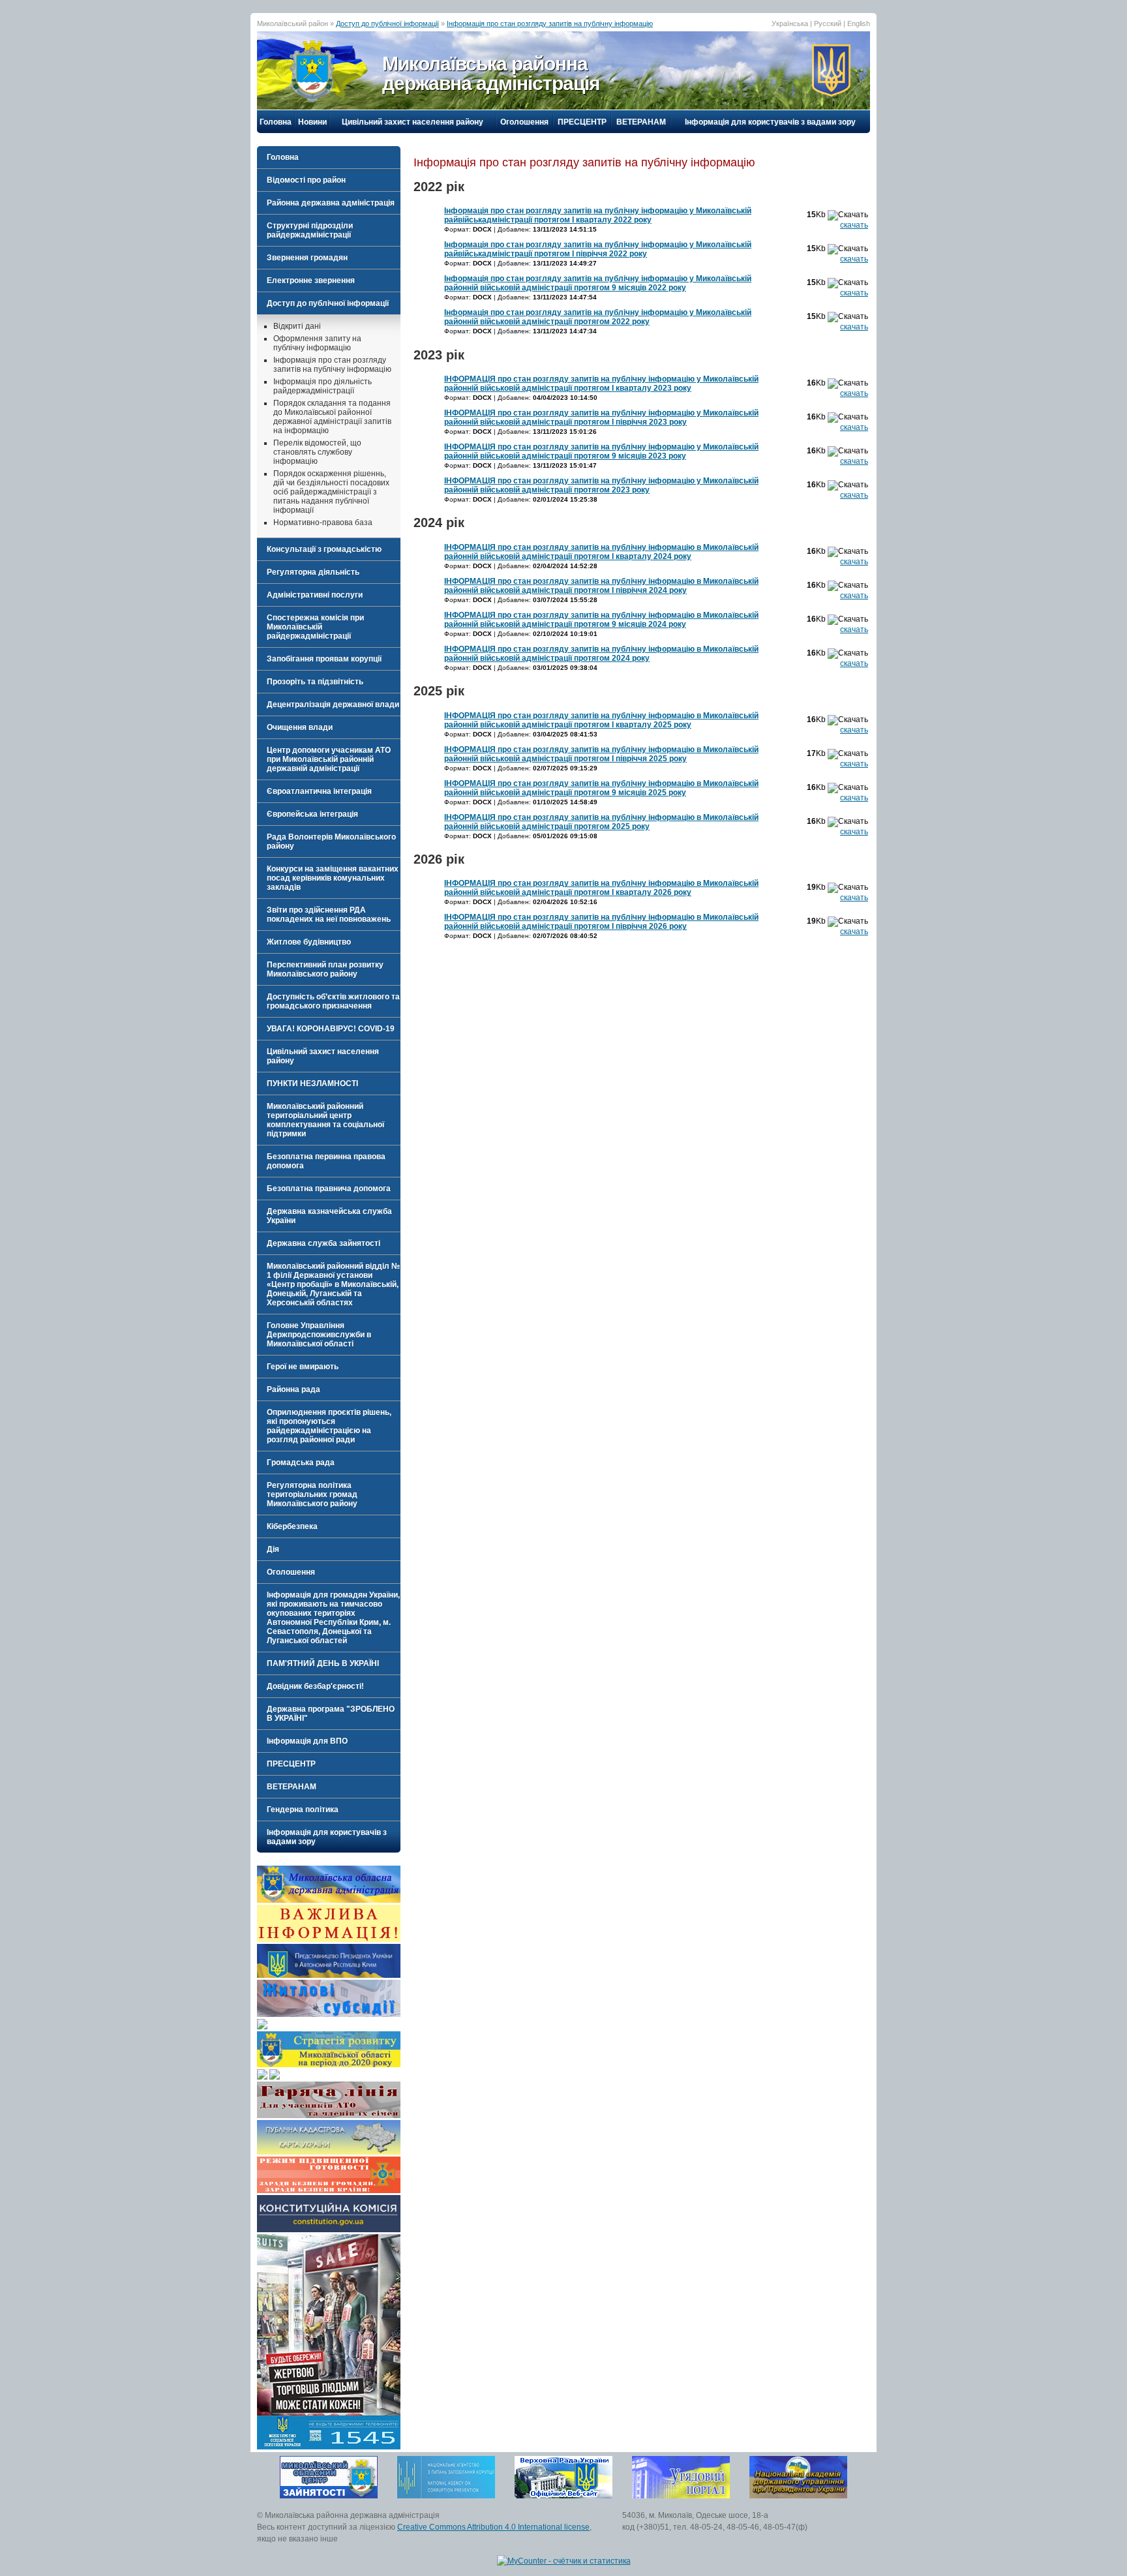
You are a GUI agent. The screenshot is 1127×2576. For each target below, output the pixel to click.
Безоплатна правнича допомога (329, 1189)
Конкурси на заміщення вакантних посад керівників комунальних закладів (333, 878)
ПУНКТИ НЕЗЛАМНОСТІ (312, 1083)
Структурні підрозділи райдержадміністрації (310, 230)
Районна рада (293, 1389)
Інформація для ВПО (307, 1741)
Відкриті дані (297, 326)
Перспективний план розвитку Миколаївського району (325, 969)
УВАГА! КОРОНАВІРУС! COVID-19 (331, 1029)
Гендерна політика (303, 1810)
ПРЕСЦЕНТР (582, 122)
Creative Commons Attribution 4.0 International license (493, 2527)
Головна (276, 122)
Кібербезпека (292, 1526)
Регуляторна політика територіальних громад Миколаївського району (312, 1494)
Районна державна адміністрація (331, 203)
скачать (854, 225)
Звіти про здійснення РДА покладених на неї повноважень (329, 915)
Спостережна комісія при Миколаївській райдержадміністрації (315, 627)
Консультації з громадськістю (324, 549)
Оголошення (524, 122)
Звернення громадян (307, 258)
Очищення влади (300, 727)
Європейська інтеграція (312, 814)
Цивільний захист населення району (413, 122)
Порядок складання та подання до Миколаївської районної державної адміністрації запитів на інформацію (332, 417)
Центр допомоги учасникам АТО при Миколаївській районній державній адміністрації (329, 759)
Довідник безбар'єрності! (315, 1686)
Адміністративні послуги (315, 595)
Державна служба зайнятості (323, 1243)
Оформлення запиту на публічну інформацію (317, 343)
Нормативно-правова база (323, 523)
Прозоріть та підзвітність (315, 682)
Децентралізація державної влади (333, 705)
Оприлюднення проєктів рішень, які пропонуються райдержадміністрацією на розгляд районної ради (329, 1426)
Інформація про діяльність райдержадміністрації (323, 386)
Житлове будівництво (309, 942)
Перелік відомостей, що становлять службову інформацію (317, 452)
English (859, 23)
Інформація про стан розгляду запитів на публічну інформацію (550, 23)
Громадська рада (301, 1462)
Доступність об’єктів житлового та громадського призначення (333, 1001)
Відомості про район (306, 180)
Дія (273, 1549)
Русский (828, 23)
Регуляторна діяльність (313, 572)
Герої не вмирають (303, 1367)
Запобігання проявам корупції (324, 659)
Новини (312, 122)
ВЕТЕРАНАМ (641, 122)
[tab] (329, 180)
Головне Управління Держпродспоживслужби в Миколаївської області (319, 1335)
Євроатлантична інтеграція (319, 791)
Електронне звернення (311, 280)
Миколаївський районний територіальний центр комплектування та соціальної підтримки (325, 1120)
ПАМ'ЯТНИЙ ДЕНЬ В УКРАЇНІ (323, 1663)
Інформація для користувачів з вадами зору (770, 122)
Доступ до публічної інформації (387, 23)
